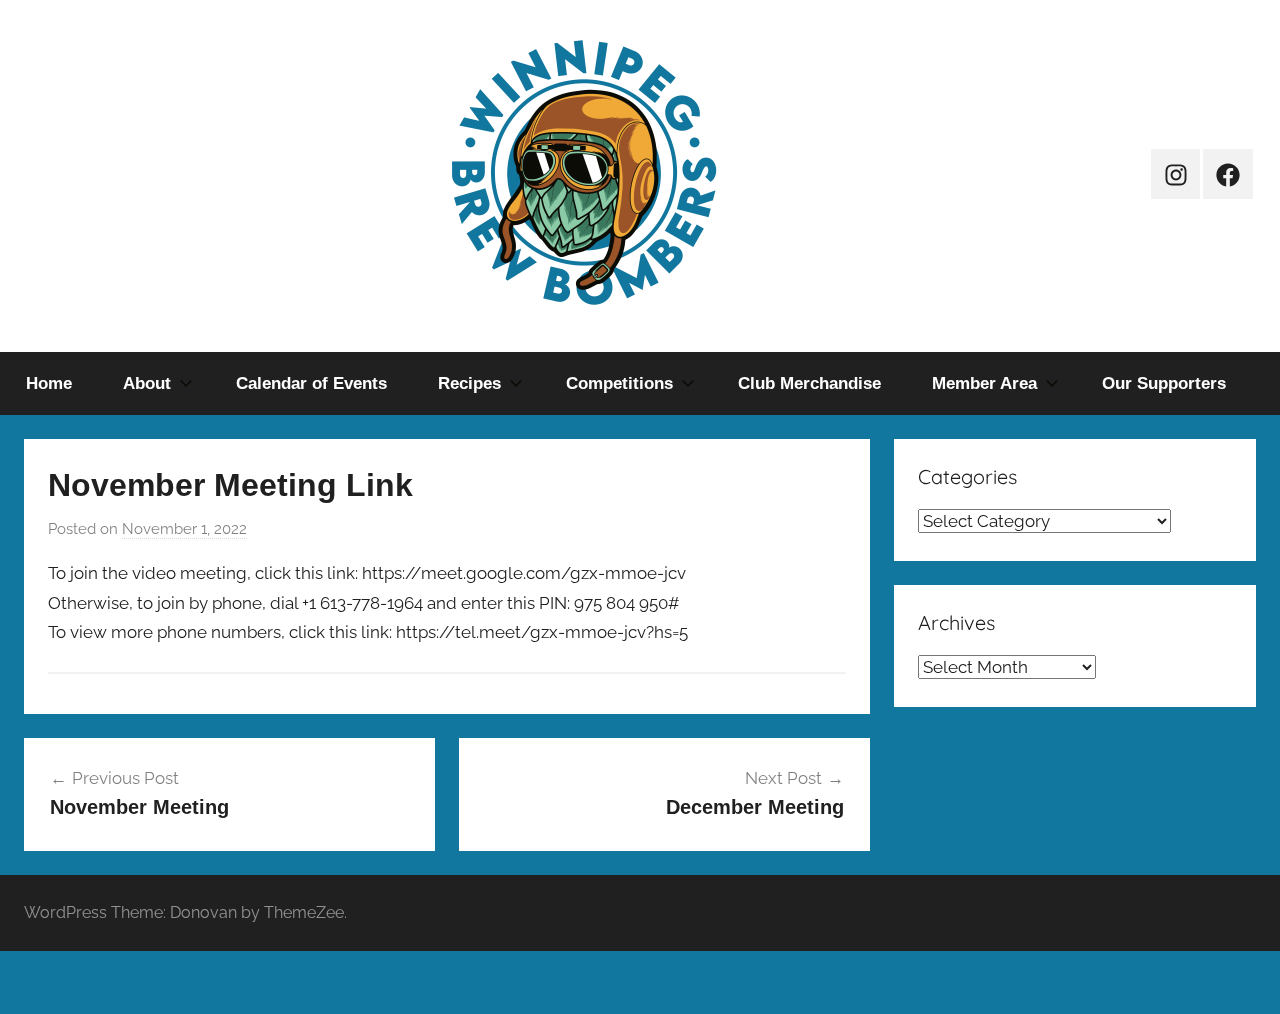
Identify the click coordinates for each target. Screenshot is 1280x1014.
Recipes (469, 383)
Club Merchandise (809, 383)
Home (49, 383)
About (147, 383)
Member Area (984, 383)
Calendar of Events (311, 383)
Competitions (619, 383)
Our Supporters (1164, 383)
